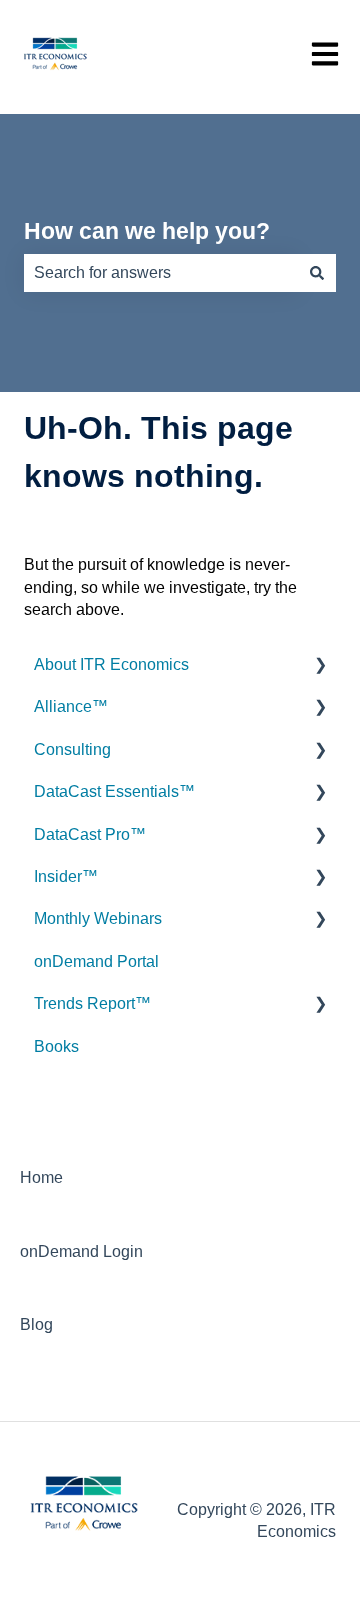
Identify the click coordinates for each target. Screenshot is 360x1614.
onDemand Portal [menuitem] (96, 961)
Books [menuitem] (56, 1046)
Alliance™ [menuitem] (71, 706)
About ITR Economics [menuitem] (111, 664)
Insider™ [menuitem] (66, 876)
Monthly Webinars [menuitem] (98, 918)
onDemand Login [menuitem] (81, 1251)
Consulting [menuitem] (72, 749)
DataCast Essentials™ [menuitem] (114, 791)
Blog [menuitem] (36, 1324)
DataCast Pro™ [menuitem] (90, 834)
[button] (320, 666)
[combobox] (161, 273)
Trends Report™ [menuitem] (92, 1003)
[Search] (317, 273)
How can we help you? (147, 231)
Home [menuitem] (41, 1177)
